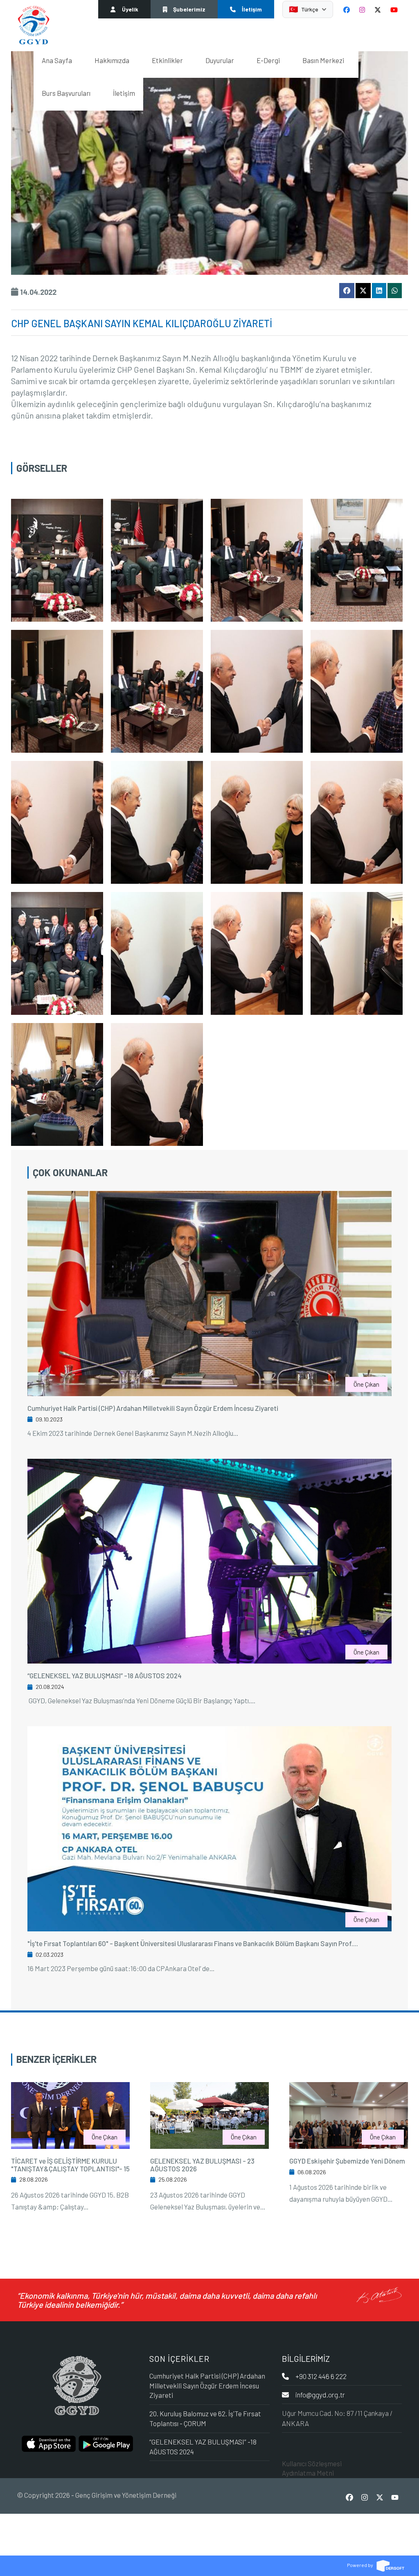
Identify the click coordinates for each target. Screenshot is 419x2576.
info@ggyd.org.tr (320, 2395)
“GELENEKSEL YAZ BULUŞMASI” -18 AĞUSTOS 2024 (105, 1675)
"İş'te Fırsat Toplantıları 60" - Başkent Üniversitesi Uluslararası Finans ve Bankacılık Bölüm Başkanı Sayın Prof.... (193, 1943)
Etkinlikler (167, 60)
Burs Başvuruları (66, 93)
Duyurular (220, 60)
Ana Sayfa (57, 60)
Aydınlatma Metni (308, 2473)
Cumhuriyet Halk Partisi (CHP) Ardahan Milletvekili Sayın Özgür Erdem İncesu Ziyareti (153, 1408)
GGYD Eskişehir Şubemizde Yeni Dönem (347, 2161)
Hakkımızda (112, 60)
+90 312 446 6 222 (321, 2376)
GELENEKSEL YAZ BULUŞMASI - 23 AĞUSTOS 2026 (202, 2165)
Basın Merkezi (323, 60)
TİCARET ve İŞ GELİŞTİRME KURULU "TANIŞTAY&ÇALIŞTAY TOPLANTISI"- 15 (70, 2165)
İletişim (124, 93)
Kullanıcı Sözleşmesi (312, 2463)
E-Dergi (268, 60)
